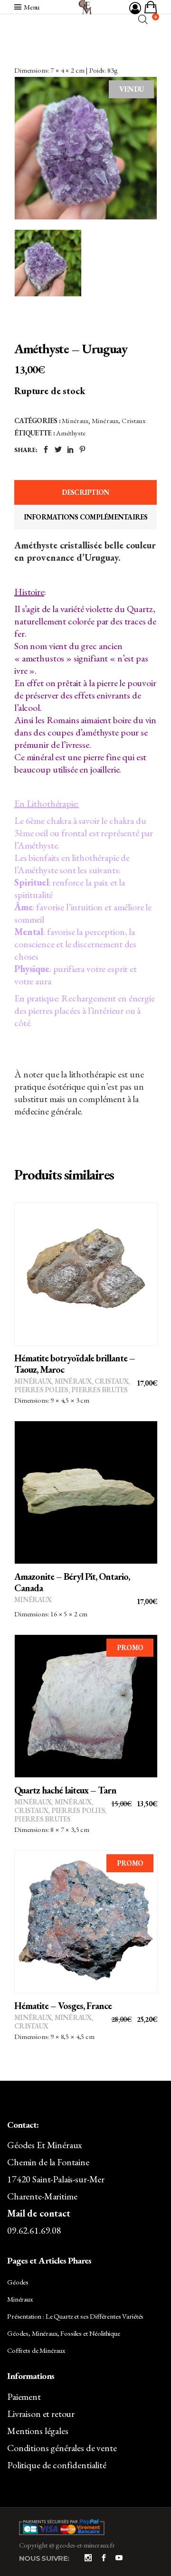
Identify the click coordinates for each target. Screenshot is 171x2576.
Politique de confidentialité (57, 2465)
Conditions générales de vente (62, 2448)
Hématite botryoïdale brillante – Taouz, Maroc (75, 1364)
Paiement (24, 2397)
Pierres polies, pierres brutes (71, 1390)
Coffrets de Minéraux (36, 2350)
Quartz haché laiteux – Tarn (65, 1790)
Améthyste (71, 433)
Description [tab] (86, 492)
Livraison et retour (41, 2414)
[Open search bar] (143, 19)
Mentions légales (38, 2431)
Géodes (18, 2282)
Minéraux (75, 420)
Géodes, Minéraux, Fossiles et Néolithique (64, 2333)
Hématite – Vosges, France (63, 2006)
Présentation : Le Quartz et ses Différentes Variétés (75, 2316)
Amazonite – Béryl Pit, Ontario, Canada (72, 1582)
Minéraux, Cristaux (119, 420)
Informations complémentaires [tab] (86, 517)
